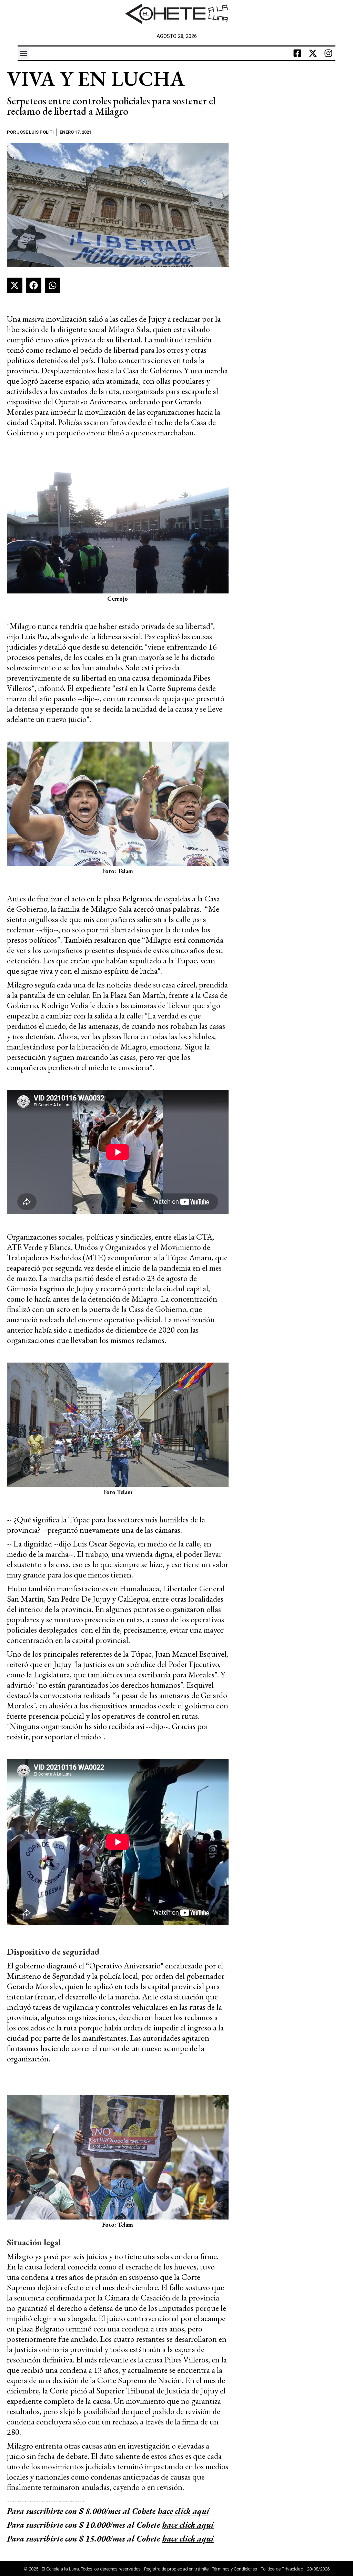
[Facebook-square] (297, 53)
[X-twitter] (313, 53)
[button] (23, 53)
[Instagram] (329, 53)
